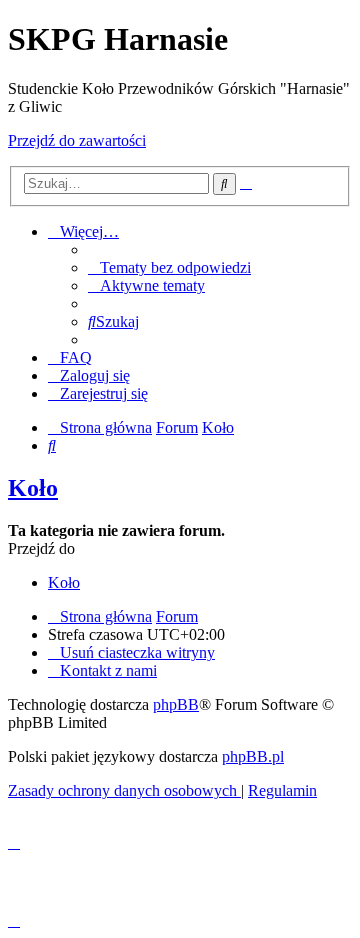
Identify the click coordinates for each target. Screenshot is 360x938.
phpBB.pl (253, 756)
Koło (33, 488)
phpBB (176, 704)
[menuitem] (169, 267)
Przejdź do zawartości (77, 140)
